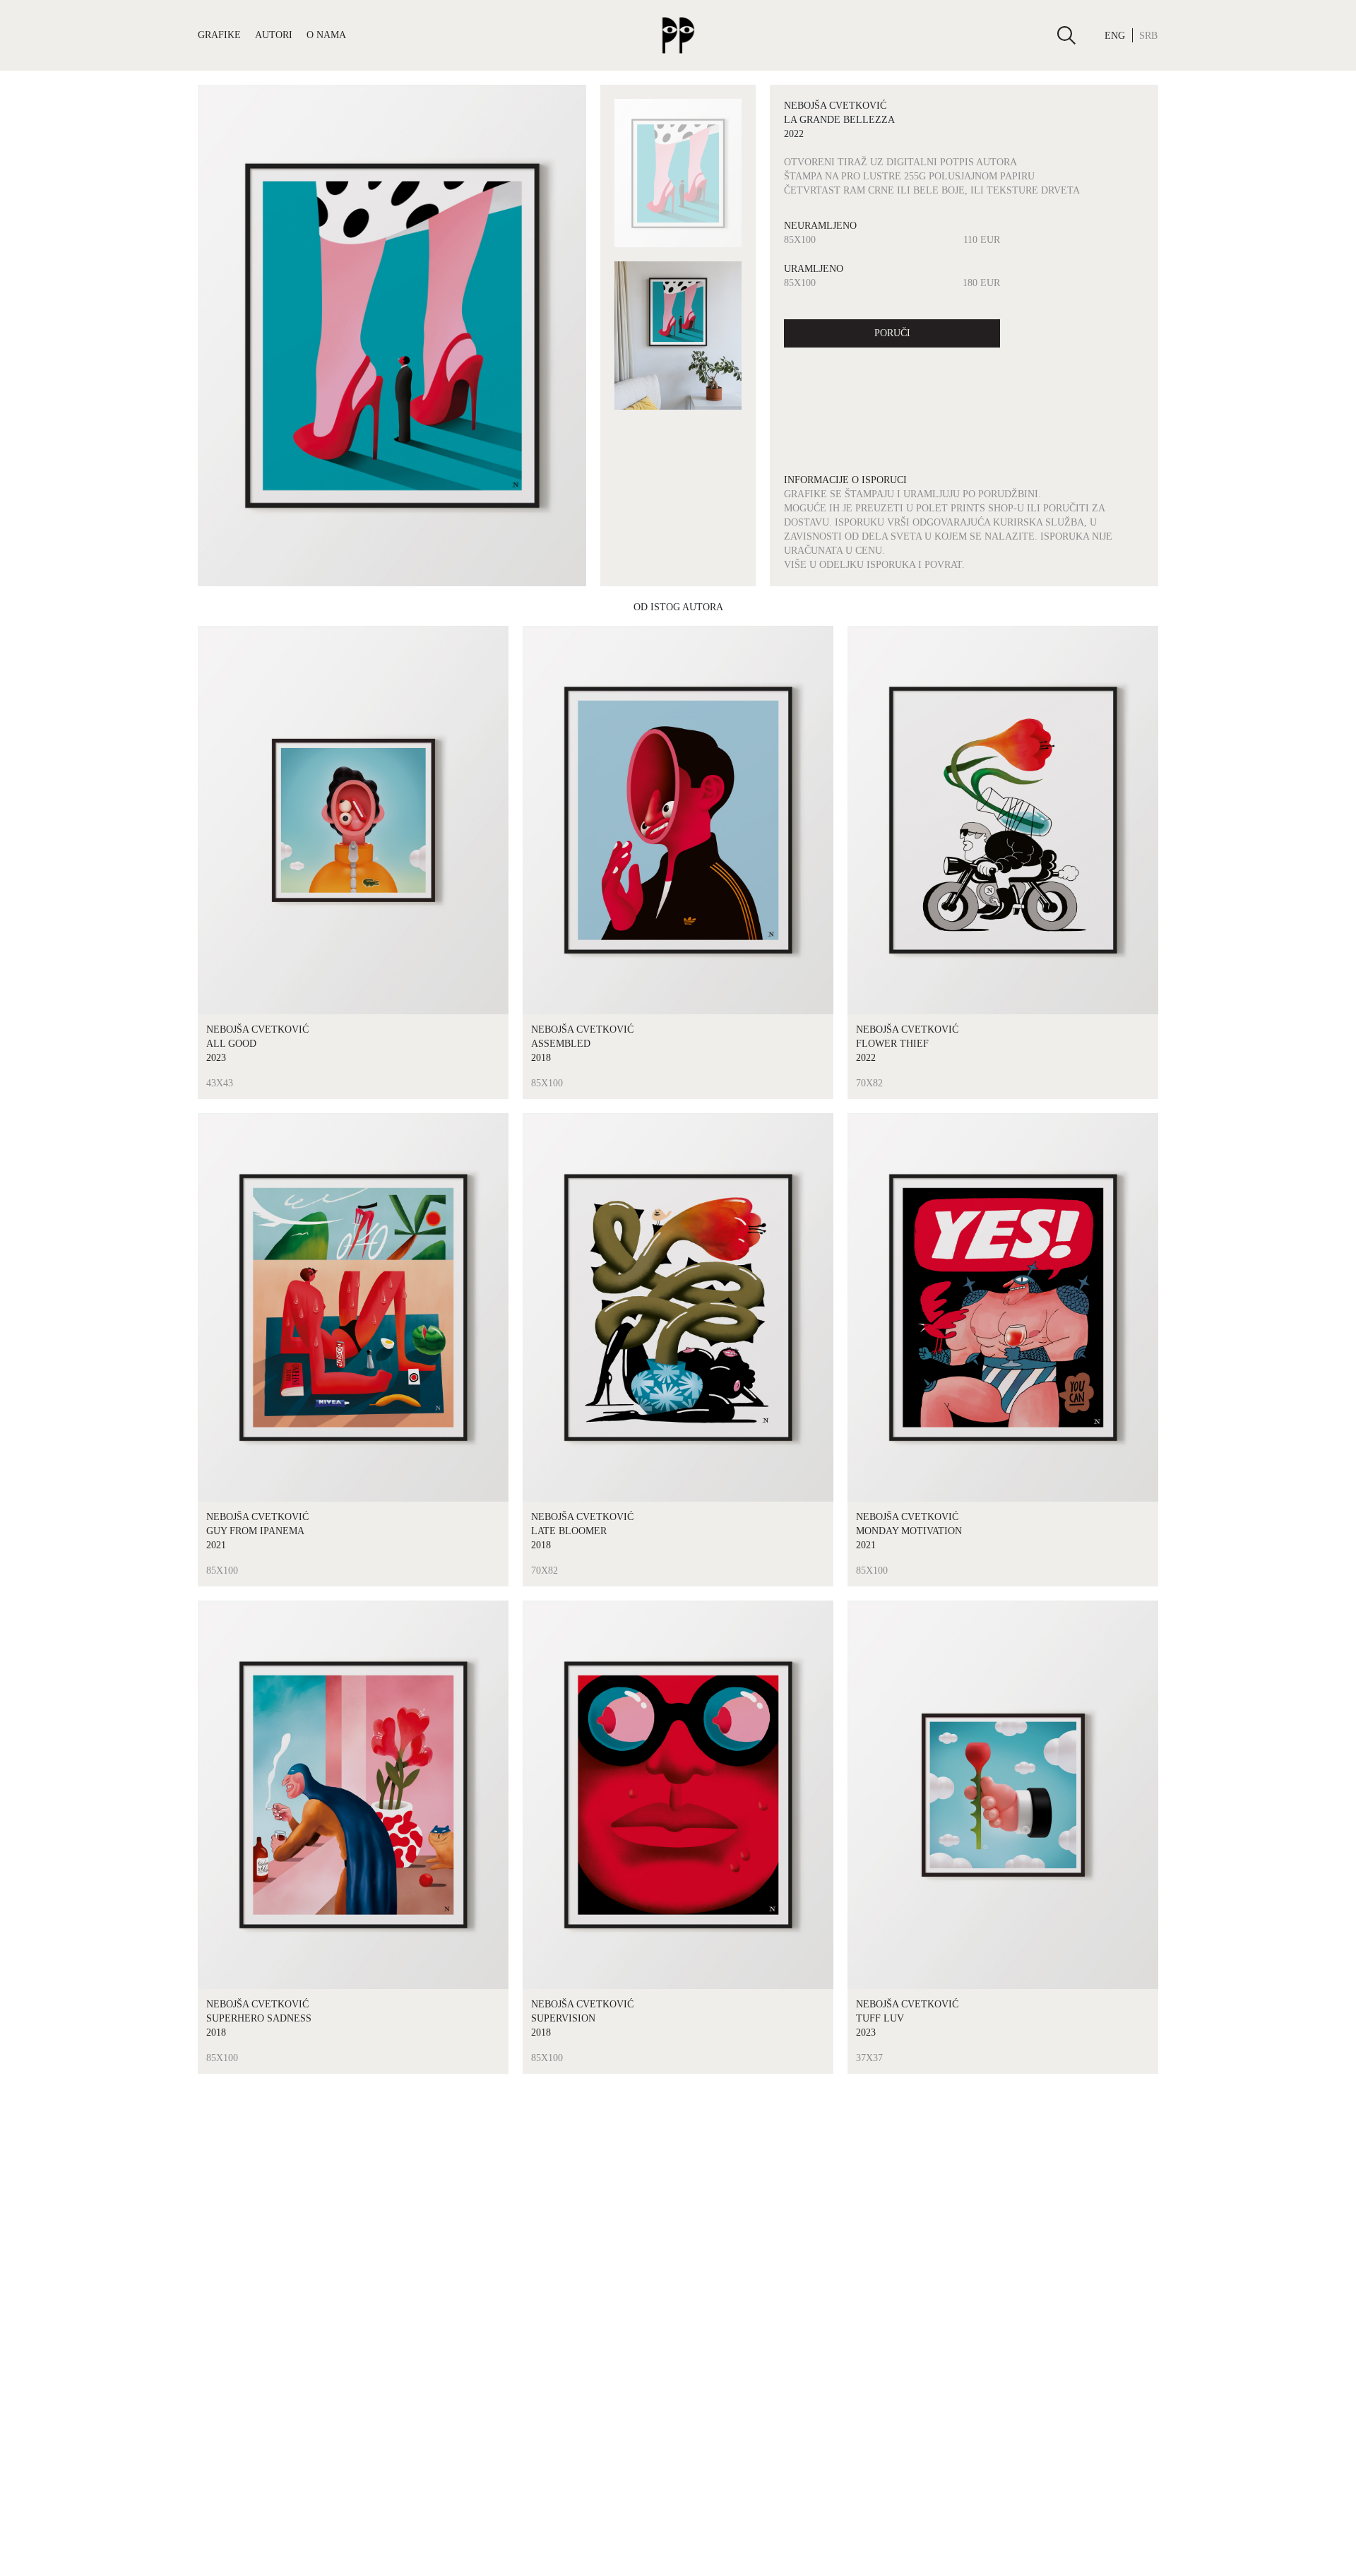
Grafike (219, 35)
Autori (274, 35)
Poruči (892, 333)
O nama (326, 35)
